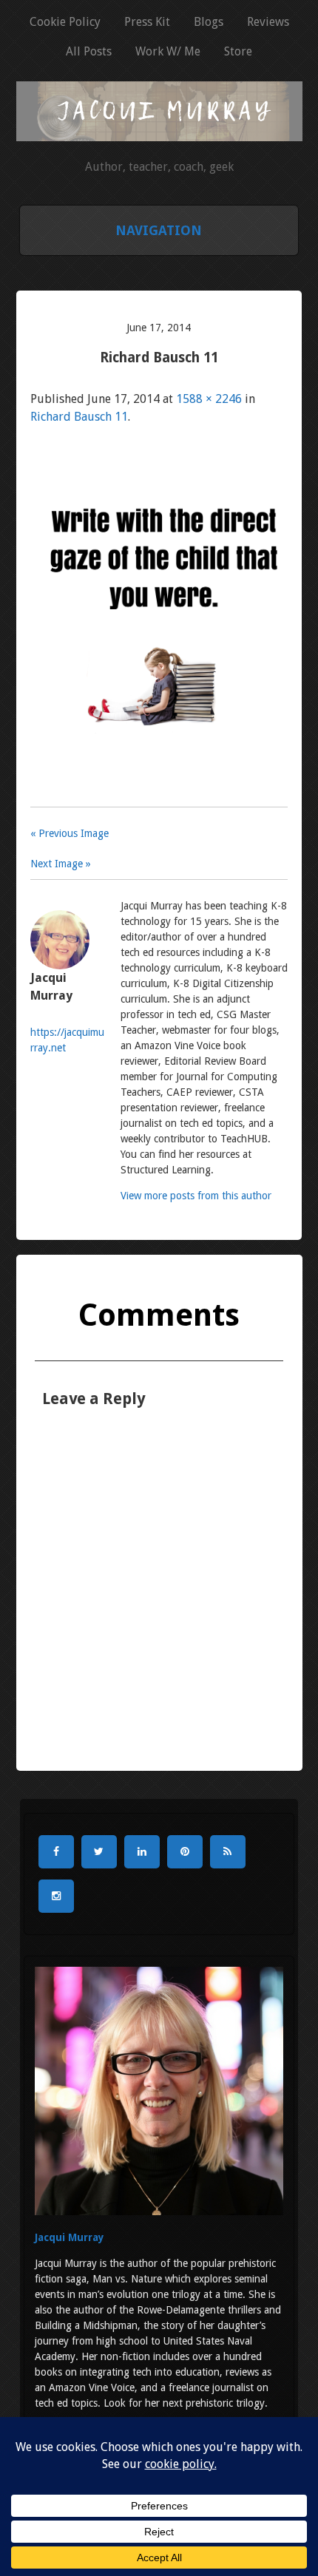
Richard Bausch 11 (79, 417)
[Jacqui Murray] (159, 133)
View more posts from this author (196, 1196)
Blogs (209, 22)
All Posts (89, 51)
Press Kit (147, 22)
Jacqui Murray (70, 2237)
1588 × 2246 (209, 399)
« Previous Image (70, 833)
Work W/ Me (168, 51)
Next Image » (61, 864)
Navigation (159, 230)
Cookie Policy (65, 22)
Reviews (268, 22)
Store (238, 51)
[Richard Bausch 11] (159, 797)
